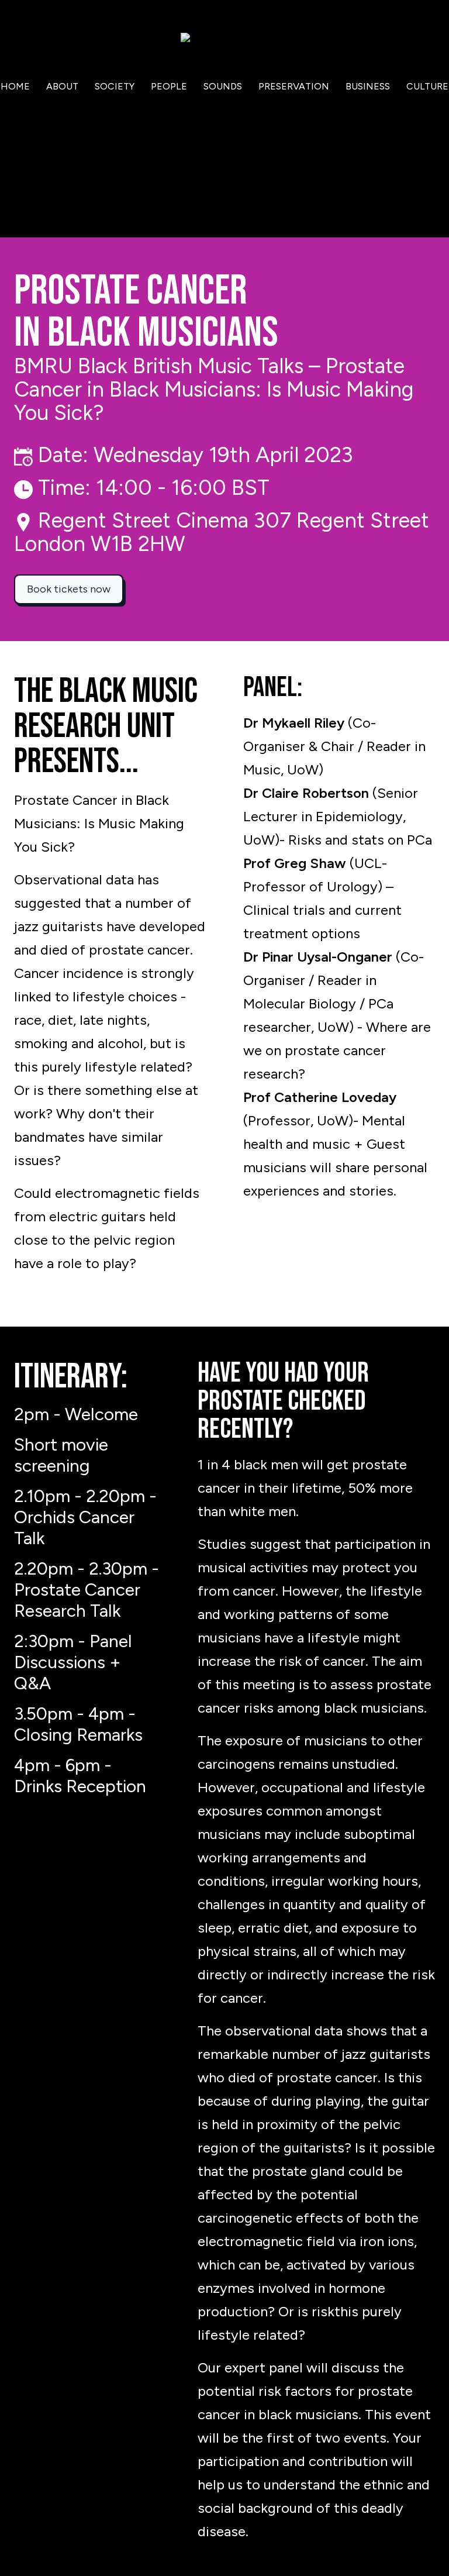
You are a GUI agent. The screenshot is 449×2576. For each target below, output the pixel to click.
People (169, 86)
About (62, 86)
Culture (427, 86)
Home (15, 86)
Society (115, 86)
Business (368, 86)
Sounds (223, 86)
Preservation (294, 86)
